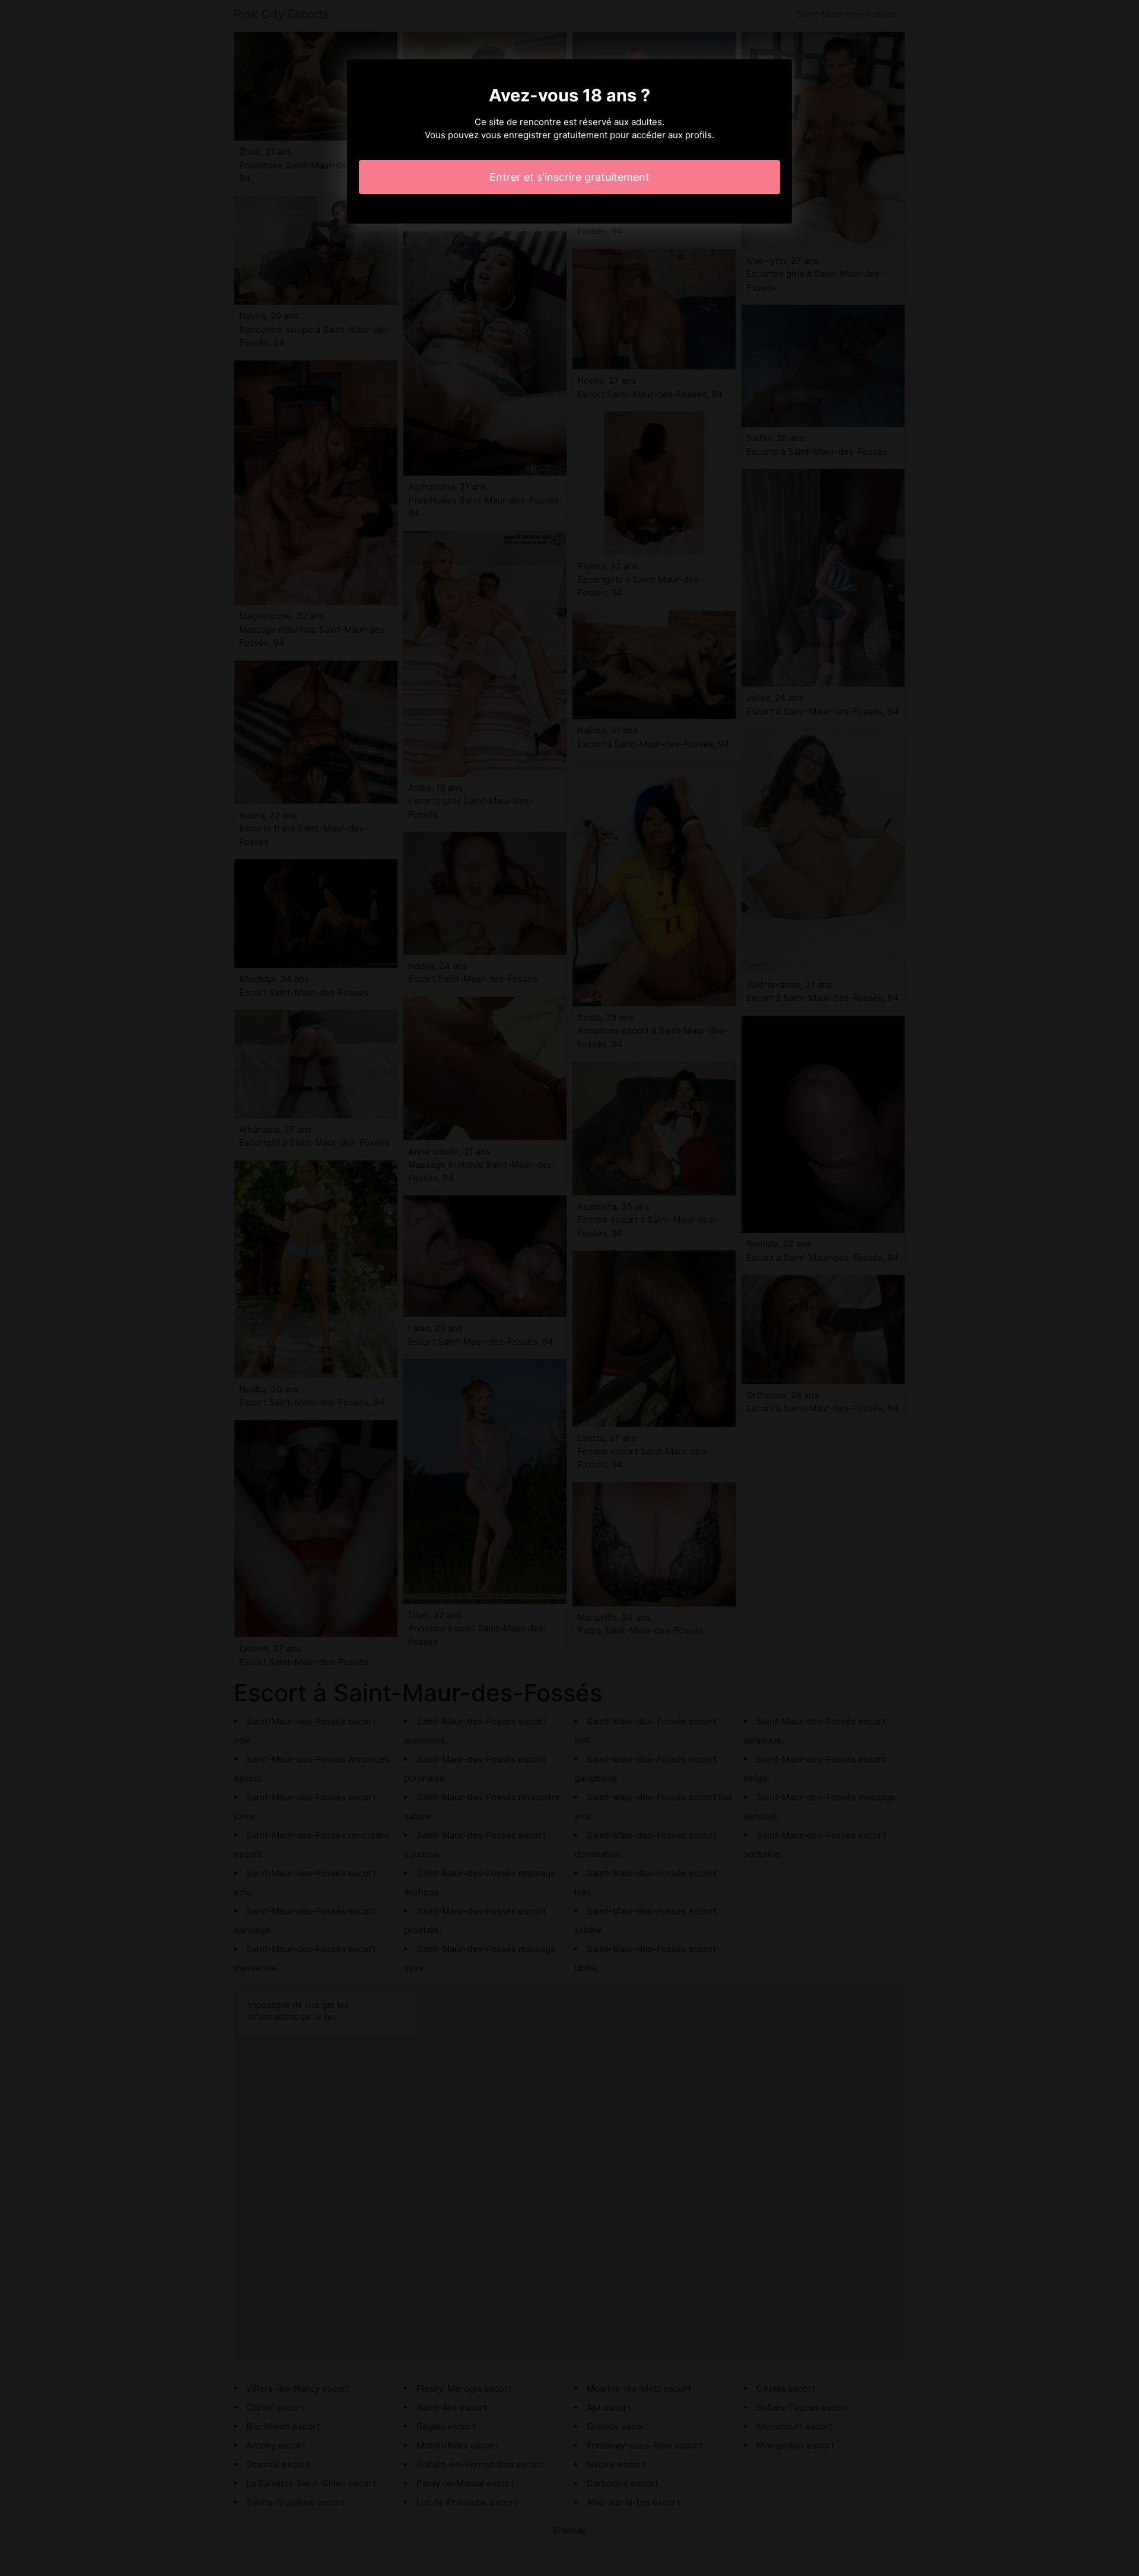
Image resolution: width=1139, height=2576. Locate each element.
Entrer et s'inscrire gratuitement (569, 177)
